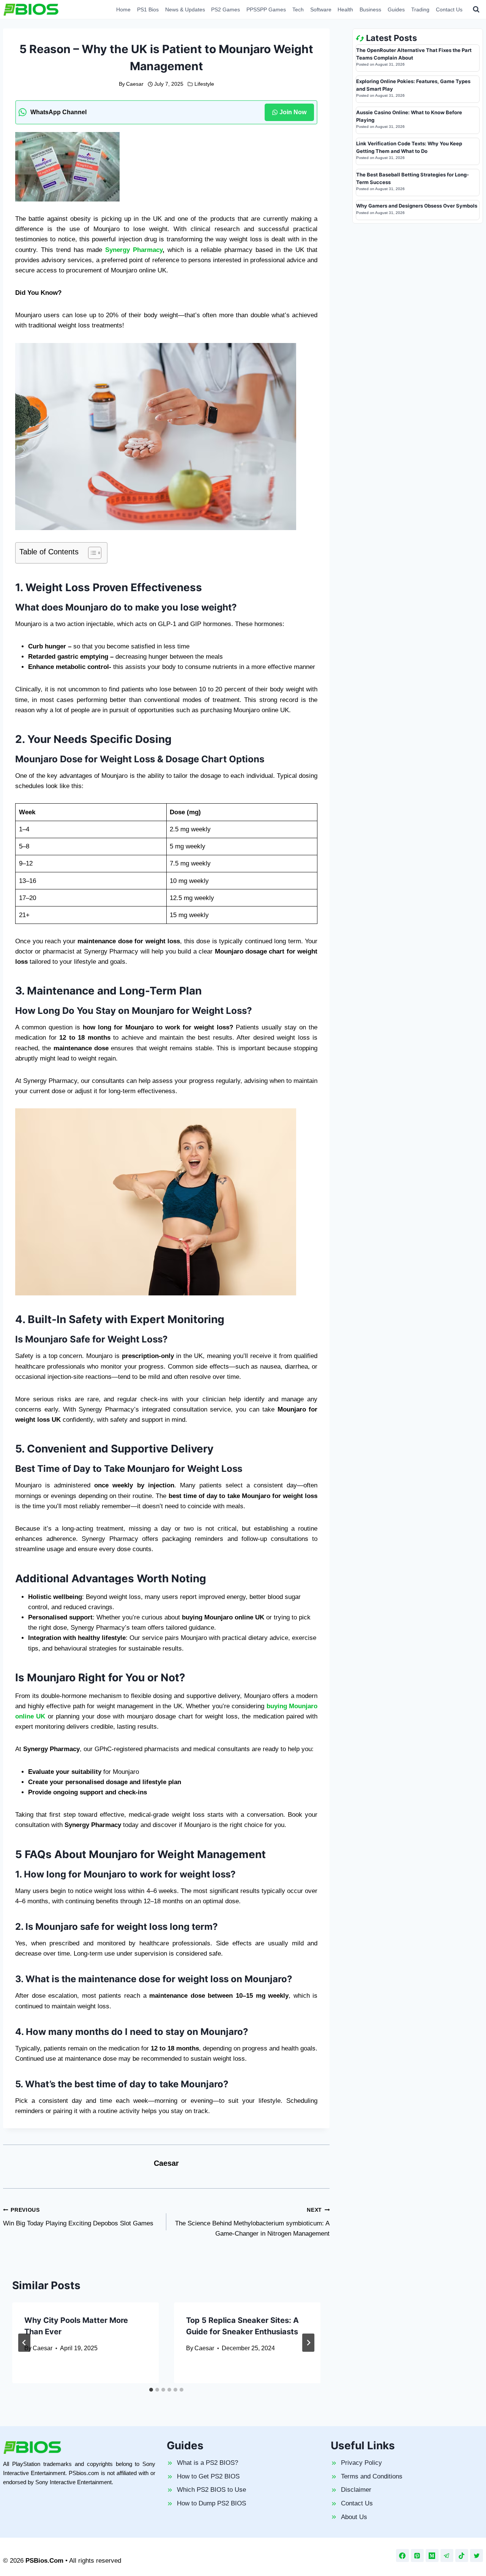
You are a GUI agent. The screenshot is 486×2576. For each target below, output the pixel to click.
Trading (420, 9)
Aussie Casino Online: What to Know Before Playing (409, 116)
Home (123, 9)
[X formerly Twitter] (477, 2556)
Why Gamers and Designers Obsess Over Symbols (417, 206)
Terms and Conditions (372, 2476)
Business (370, 9)
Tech (298, 9)
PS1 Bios (148, 9)
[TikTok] (462, 2556)
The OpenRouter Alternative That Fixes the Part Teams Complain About (414, 54)
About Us (354, 2517)
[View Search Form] (476, 9)
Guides (396, 9)
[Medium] (432, 2556)
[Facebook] (402, 2556)
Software (321, 9)
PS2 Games (226, 9)
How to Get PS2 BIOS (208, 2476)
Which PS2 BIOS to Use (211, 2490)
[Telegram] (447, 2556)
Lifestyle (204, 84)
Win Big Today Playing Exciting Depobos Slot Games (78, 2217)
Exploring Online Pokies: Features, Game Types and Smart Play (413, 85)
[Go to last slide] (24, 2343)
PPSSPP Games (266, 9)
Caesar (135, 84)
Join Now (293, 112)
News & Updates (185, 9)
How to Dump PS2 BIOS (211, 2503)
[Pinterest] (417, 2556)
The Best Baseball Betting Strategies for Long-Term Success (413, 178)
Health (345, 9)
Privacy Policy (361, 2463)
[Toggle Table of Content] (91, 553)
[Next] (308, 2343)
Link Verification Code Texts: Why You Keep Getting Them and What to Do (409, 147)
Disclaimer (356, 2490)
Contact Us (449, 9)
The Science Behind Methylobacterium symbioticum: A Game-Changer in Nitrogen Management (252, 2222)
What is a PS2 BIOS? (207, 2463)
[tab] (151, 2390)
